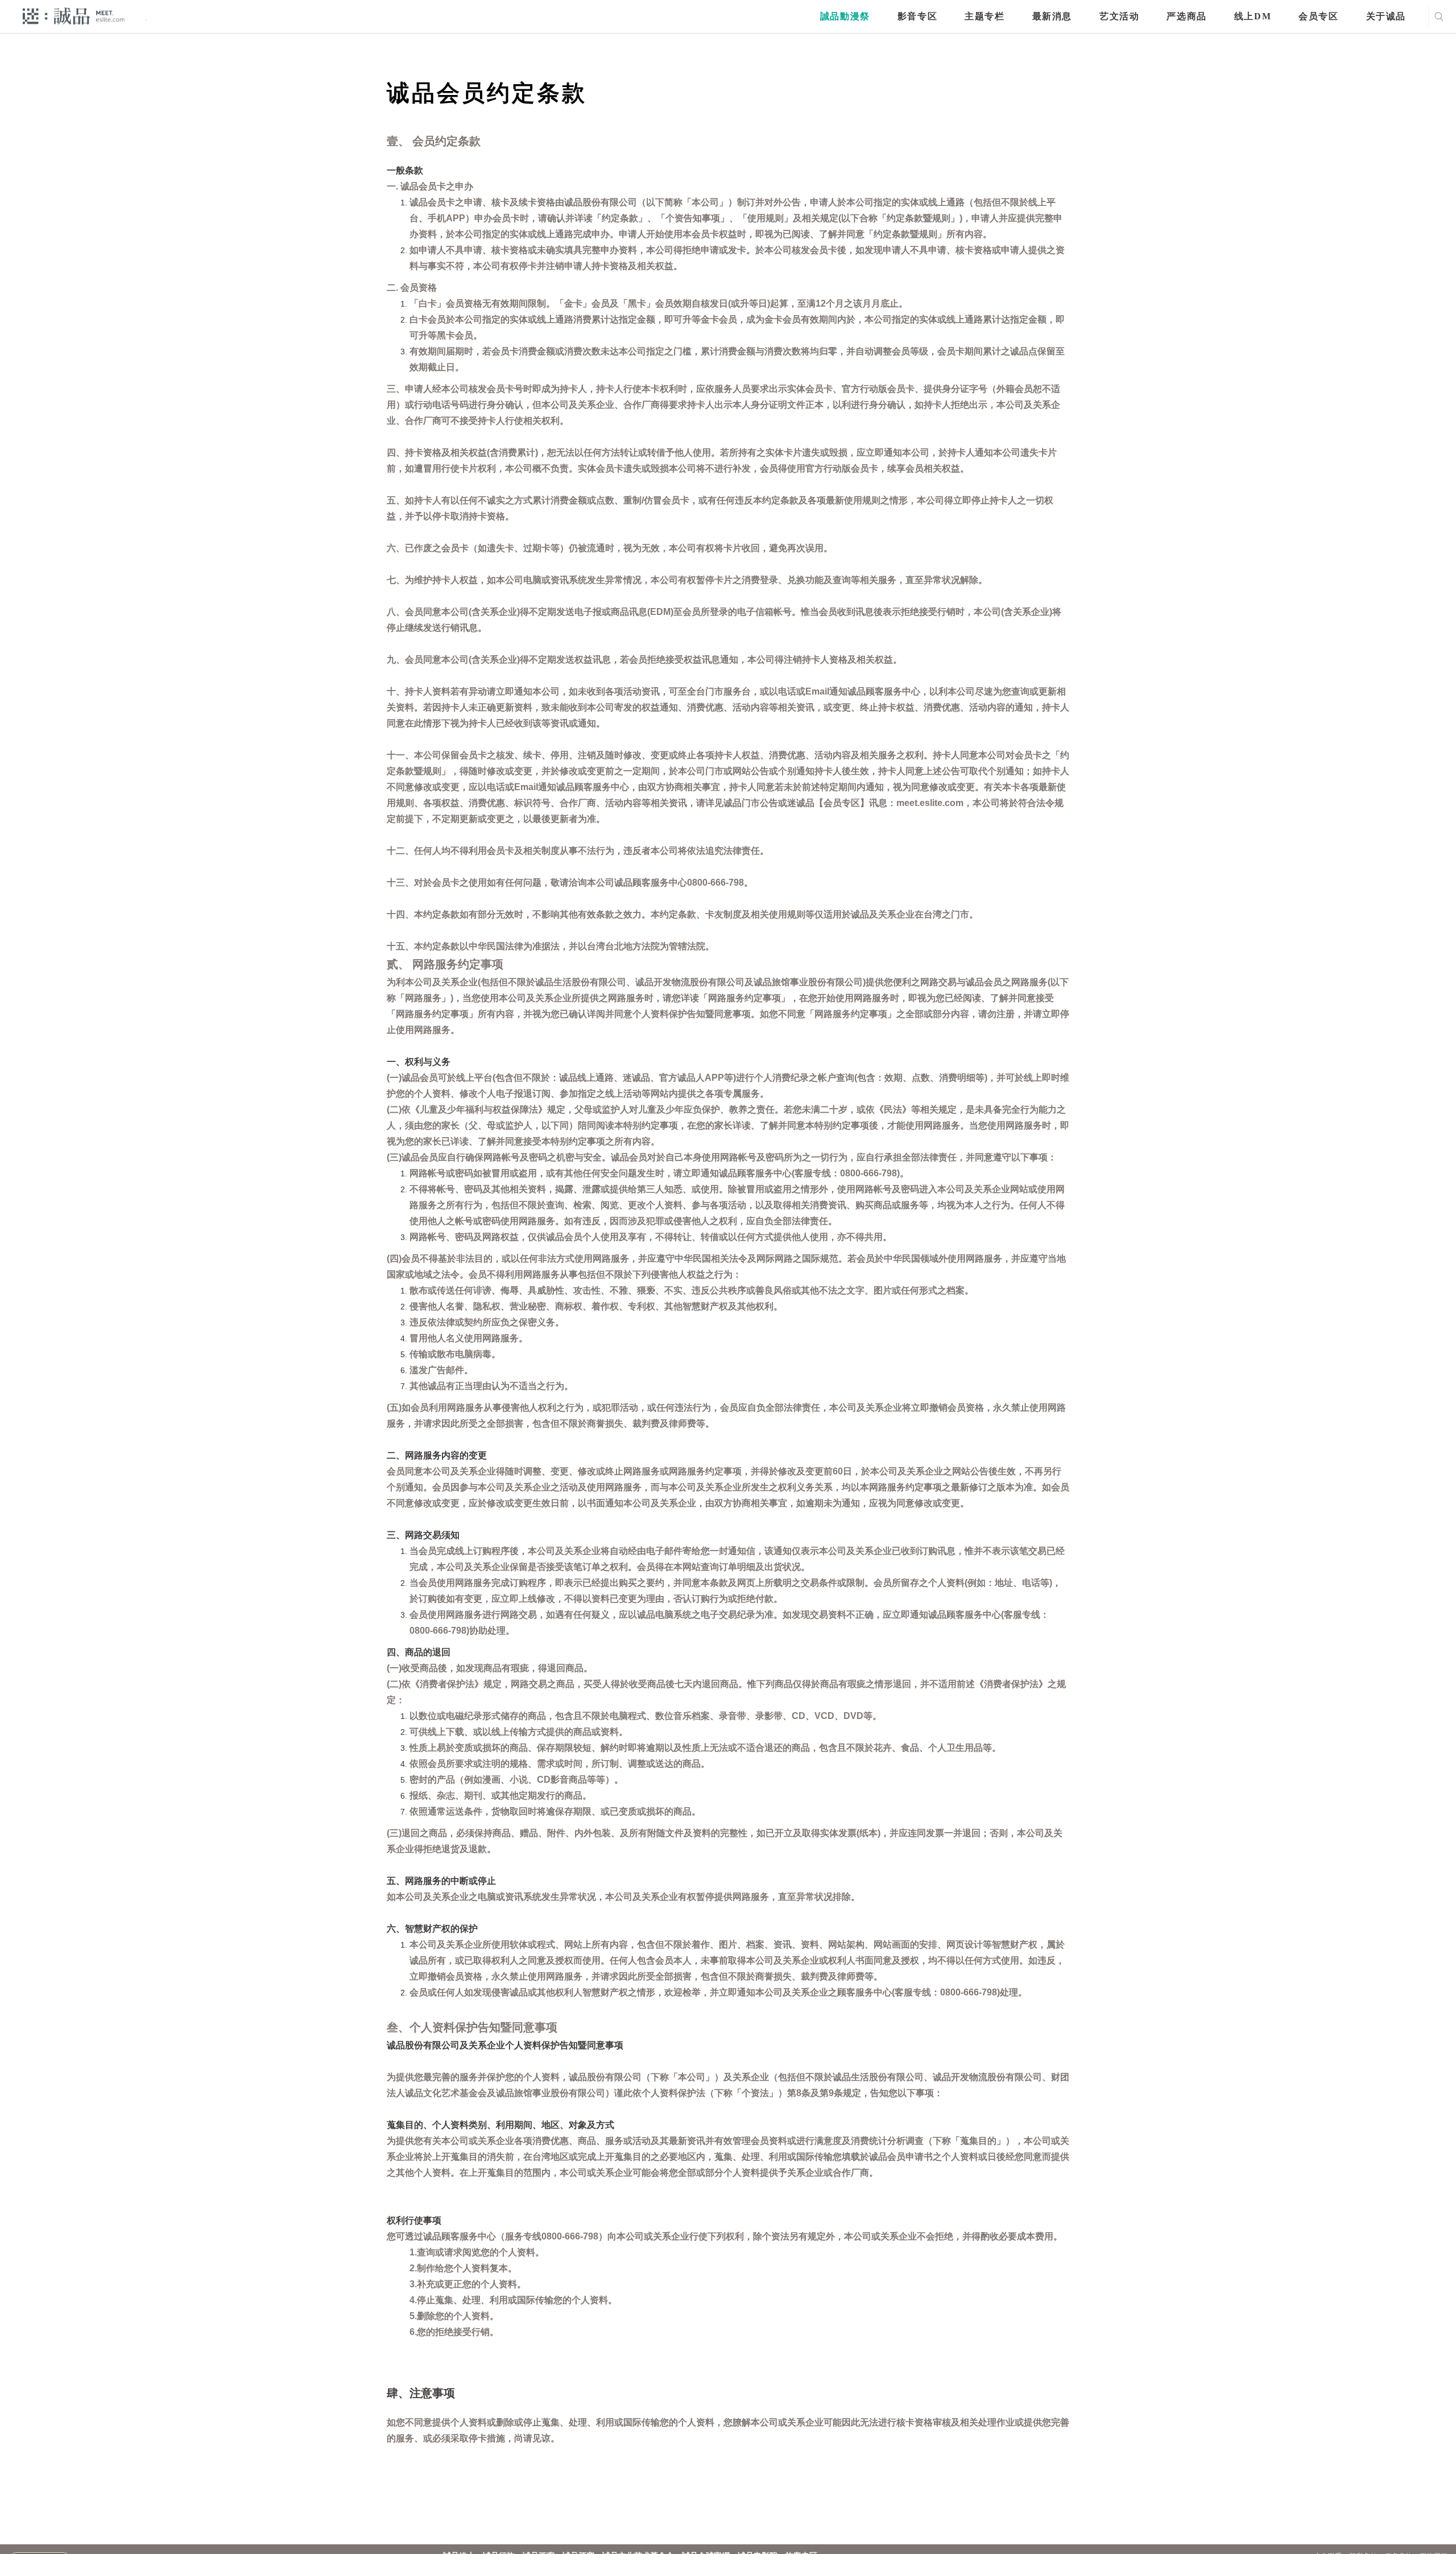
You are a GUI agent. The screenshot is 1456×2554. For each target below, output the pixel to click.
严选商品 (1186, 16)
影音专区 (917, 16)
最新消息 (1052, 16)
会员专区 (1318, 16)
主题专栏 (985, 16)
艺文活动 (1119, 16)
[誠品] (74, 16)
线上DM (1253, 16)
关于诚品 (1386, 16)
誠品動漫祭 (845, 16)
